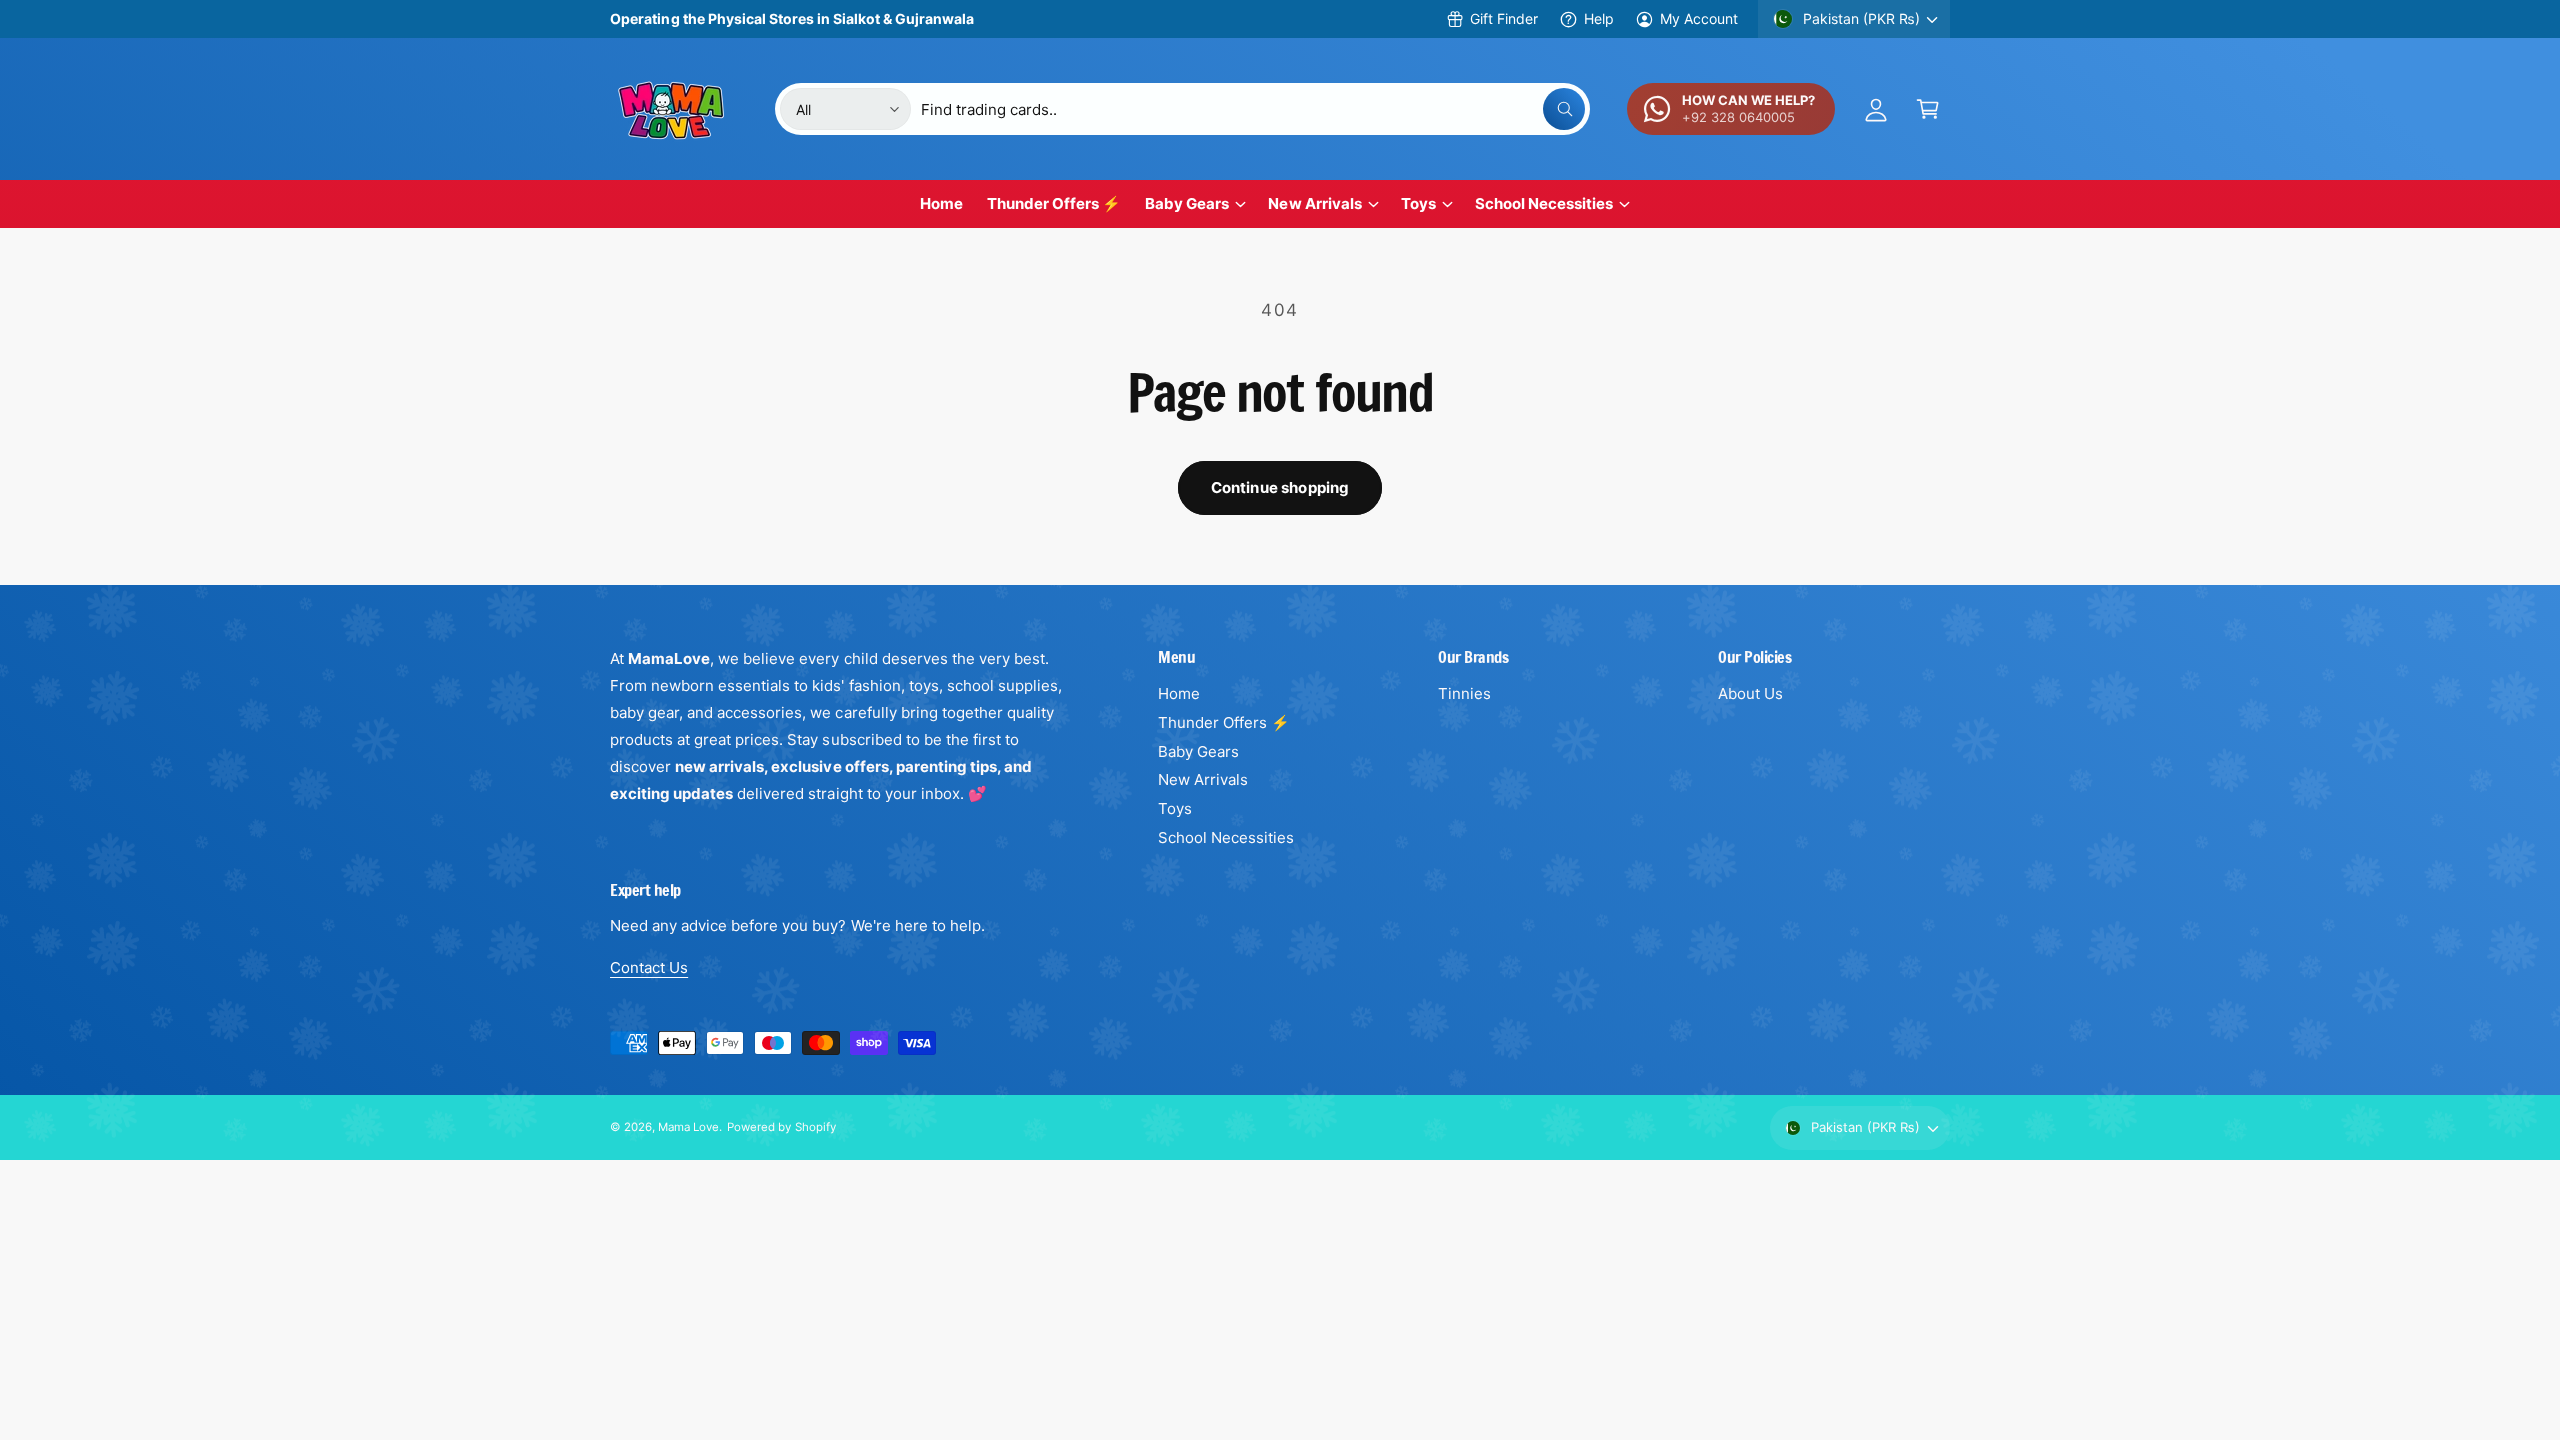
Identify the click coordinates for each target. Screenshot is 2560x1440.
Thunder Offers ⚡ (1224, 722)
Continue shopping (1280, 487)
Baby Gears (1187, 203)
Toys (1418, 203)
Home (1179, 693)
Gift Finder (1503, 18)
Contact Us (649, 967)
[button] (1928, 109)
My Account (1699, 18)
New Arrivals (1314, 203)
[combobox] (1253, 109)
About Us (1750, 693)
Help (1599, 18)
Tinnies (1464, 693)
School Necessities (1544, 203)
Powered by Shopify (781, 1127)
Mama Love (688, 1127)
